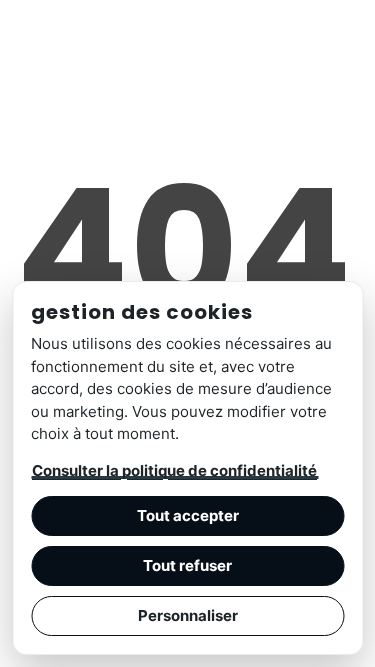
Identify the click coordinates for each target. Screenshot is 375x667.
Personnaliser (188, 615)
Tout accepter (188, 515)
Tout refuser (187, 565)
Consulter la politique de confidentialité (174, 470)
